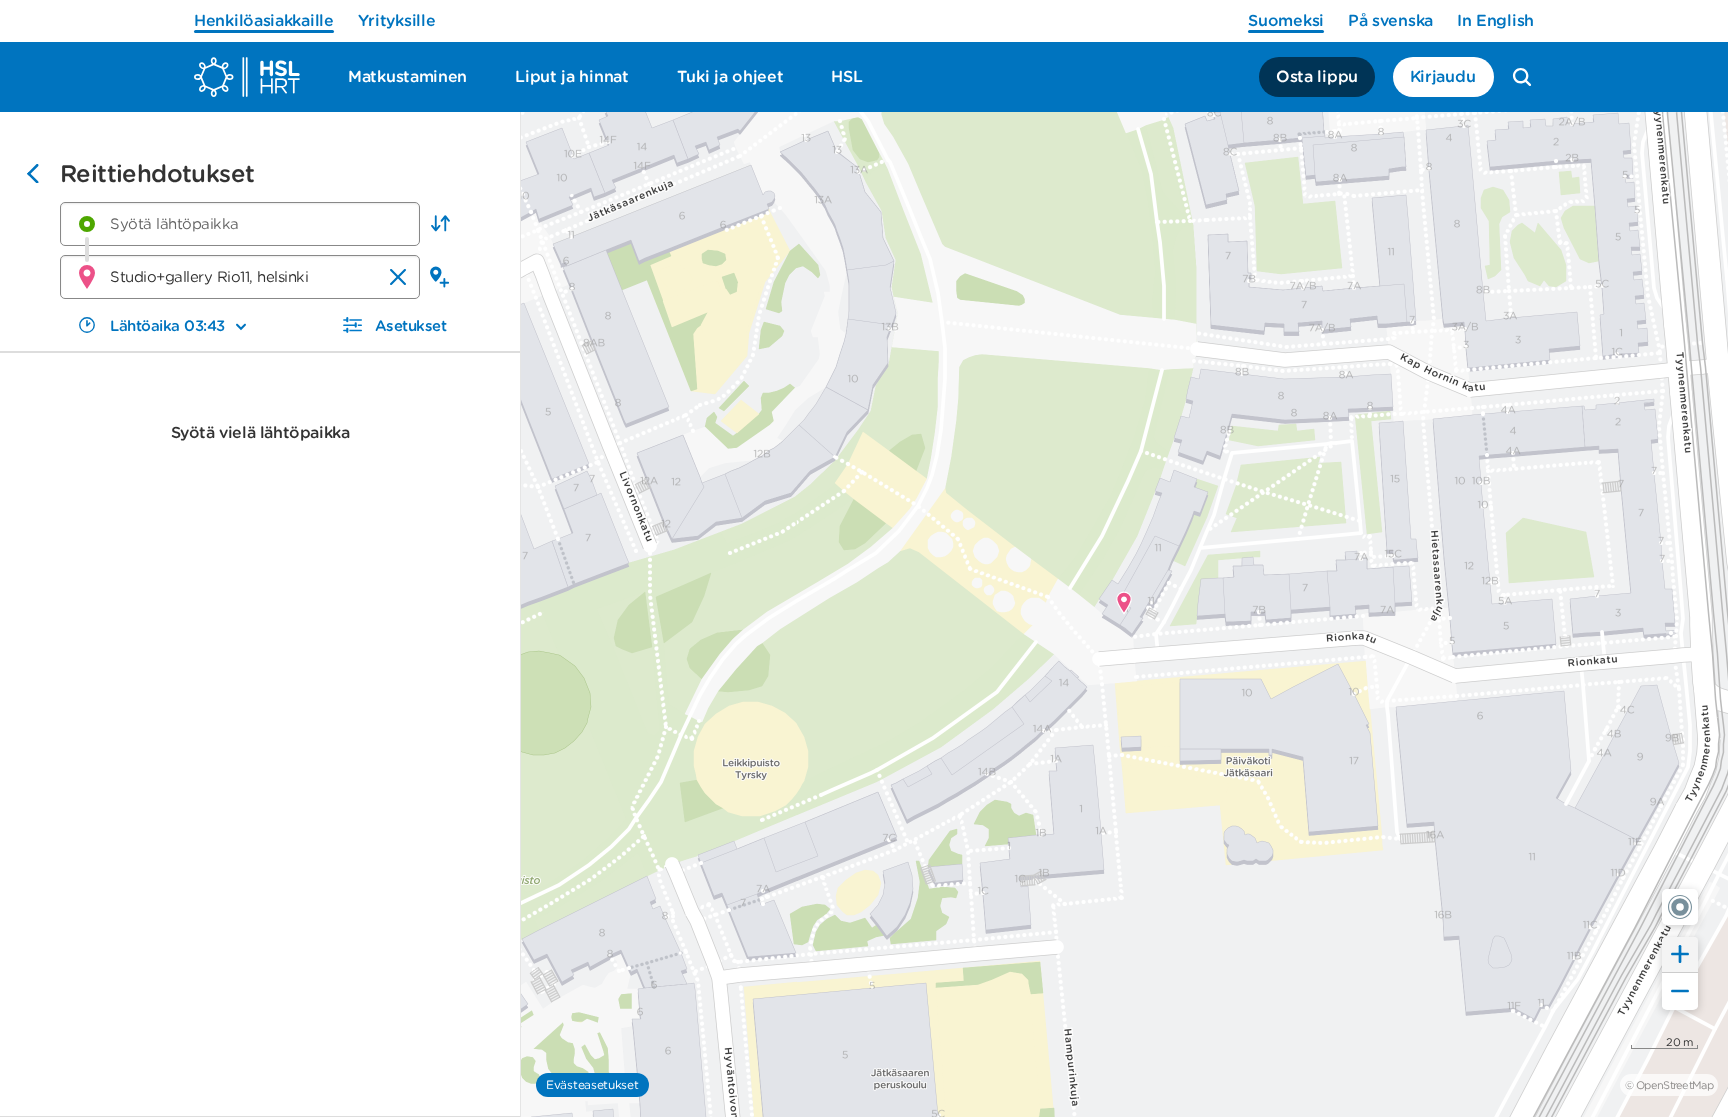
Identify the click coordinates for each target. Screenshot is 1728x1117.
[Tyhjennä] (398, 277)
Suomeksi (1286, 20)
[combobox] (240, 224)
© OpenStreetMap (1669, 1085)
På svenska (1390, 20)
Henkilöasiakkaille (264, 20)
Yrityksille (397, 20)
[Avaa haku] (1522, 77)
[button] (440, 224)
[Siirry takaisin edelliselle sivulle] (33, 176)
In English (1495, 20)
